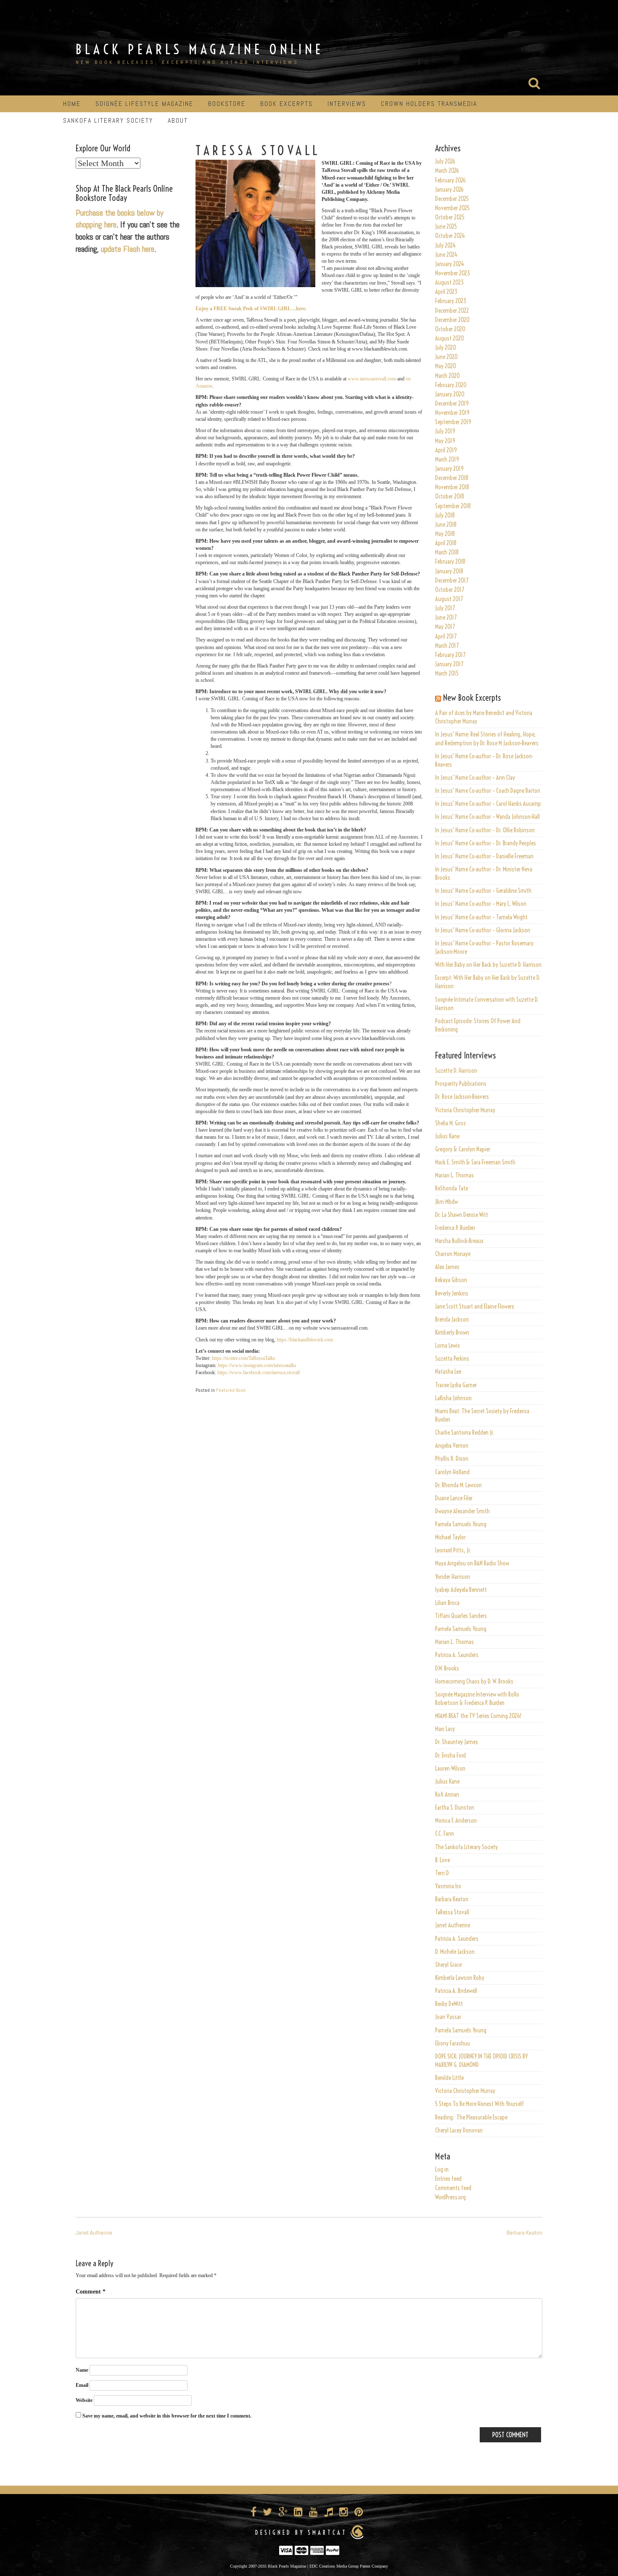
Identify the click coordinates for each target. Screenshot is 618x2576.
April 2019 (446, 450)
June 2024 (446, 255)
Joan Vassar (448, 2017)
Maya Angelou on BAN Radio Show (472, 1563)
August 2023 (449, 282)
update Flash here (128, 249)
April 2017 (446, 636)
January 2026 (449, 190)
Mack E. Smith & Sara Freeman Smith (475, 1162)
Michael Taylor (450, 1537)
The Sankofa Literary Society (466, 1847)
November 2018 (452, 487)
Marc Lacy (445, 1729)
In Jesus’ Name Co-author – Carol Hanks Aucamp (488, 804)
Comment (91, 2292)
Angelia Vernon (452, 1446)
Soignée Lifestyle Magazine (144, 104)
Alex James (447, 1267)
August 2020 (450, 338)
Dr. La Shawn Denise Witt (462, 1215)
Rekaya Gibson (451, 1280)
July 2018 (445, 515)
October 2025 (450, 217)
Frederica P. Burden (455, 1228)
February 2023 (451, 301)
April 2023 (446, 292)
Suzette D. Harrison (456, 1071)
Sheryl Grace (448, 1965)
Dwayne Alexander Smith (462, 1511)
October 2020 (450, 329)
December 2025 (452, 199)
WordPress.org (450, 2197)
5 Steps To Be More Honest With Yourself (479, 2104)
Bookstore (227, 104)
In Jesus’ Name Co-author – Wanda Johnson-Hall (487, 817)
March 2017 (447, 646)
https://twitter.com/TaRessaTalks (244, 1358)
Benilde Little (449, 2078)
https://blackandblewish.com (305, 1340)
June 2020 (446, 357)
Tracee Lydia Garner (457, 1385)
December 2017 (452, 581)
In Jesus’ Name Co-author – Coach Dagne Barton (488, 791)
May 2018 (445, 534)
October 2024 (450, 236)
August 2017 (449, 599)
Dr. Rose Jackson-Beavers (462, 1097)
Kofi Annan (447, 1795)
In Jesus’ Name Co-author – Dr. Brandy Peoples (486, 843)
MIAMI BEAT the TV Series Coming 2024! (478, 1716)
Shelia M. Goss (450, 1123)
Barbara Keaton (452, 1899)
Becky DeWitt (449, 2004)
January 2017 (449, 664)
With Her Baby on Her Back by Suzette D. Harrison (488, 965)
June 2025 (446, 227)
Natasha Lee (448, 1372)
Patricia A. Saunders (457, 1655)
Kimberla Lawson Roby (460, 1978)
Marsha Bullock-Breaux (459, 1241)
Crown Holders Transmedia (429, 104)
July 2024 (445, 245)
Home (72, 104)
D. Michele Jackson (455, 1952)
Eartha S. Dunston (455, 1808)
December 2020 (452, 320)
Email (82, 2385)
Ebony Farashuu (453, 2043)
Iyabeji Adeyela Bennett (461, 1590)
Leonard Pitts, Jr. (453, 1550)
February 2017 (450, 655)
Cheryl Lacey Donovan (459, 2130)
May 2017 (445, 627)
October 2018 (450, 496)
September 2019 (453, 422)
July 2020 (446, 348)
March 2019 (447, 459)
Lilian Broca (447, 1603)
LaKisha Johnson (453, 1398)
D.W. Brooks (447, 1668)
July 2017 (445, 608)
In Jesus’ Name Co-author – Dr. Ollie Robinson (485, 830)
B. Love (442, 1860)
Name (82, 2370)
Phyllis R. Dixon (452, 1459)
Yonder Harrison (453, 1577)
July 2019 (445, 431)
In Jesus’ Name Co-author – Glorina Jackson (483, 930)
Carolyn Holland (452, 1472)
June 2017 (446, 618)
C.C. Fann (445, 1834)
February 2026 (450, 180)
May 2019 (445, 441)
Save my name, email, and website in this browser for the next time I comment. (167, 2416)
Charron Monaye (453, 1254)
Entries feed (448, 2179)
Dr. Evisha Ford (450, 1755)
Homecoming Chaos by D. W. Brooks (474, 1681)
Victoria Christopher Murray (465, 1110)
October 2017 (450, 590)
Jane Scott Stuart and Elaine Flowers (475, 1306)
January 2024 (450, 264)
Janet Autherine (453, 1925)
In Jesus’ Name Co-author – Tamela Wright (481, 917)
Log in (442, 2170)
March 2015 (447, 673)
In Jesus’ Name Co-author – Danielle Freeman (484, 856)
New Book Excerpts (472, 698)
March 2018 (447, 552)
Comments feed (453, 2188)
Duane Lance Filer (454, 1498)
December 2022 (452, 311)
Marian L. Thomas (454, 1175)
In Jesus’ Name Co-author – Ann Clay (475, 778)
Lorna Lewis (448, 1346)
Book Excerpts (287, 104)
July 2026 (445, 161)
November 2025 (452, 208)
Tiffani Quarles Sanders (461, 1616)
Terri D (442, 1873)
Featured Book (231, 1390)
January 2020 (450, 394)
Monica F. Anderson (456, 1821)
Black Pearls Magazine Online (200, 49)
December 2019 (452, 404)
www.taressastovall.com (372, 379)
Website (84, 2400)
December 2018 (452, 478)
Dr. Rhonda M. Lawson (458, 1485)
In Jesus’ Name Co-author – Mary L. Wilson (481, 904)
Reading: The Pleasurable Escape (471, 2117)
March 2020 (448, 376)
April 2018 (446, 543)
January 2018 (449, 571)
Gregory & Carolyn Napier (463, 1149)
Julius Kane (447, 1136)
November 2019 (452, 413)
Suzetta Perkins (452, 1359)
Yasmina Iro (448, 1886)
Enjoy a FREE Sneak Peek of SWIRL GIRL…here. (251, 309)
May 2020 (446, 366)
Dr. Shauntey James (457, 1742)
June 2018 (446, 525)
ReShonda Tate (452, 1188)
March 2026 (447, 171)
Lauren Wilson (450, 1768)
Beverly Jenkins (452, 1293)
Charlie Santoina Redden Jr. (465, 1433)
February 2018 (450, 562)
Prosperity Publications (461, 1084)
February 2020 (451, 385)
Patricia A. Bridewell (456, 1991)
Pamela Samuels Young (461, 1524)
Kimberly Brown (452, 1333)
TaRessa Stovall (452, 1912)
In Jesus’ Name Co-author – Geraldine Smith (483, 891)
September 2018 (453, 506)
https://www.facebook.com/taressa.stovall (259, 1372)
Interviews (347, 104)
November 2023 (453, 273)
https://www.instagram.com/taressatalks (257, 1365)
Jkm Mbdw (446, 1202)
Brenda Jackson (452, 1320)
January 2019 (449, 469)
